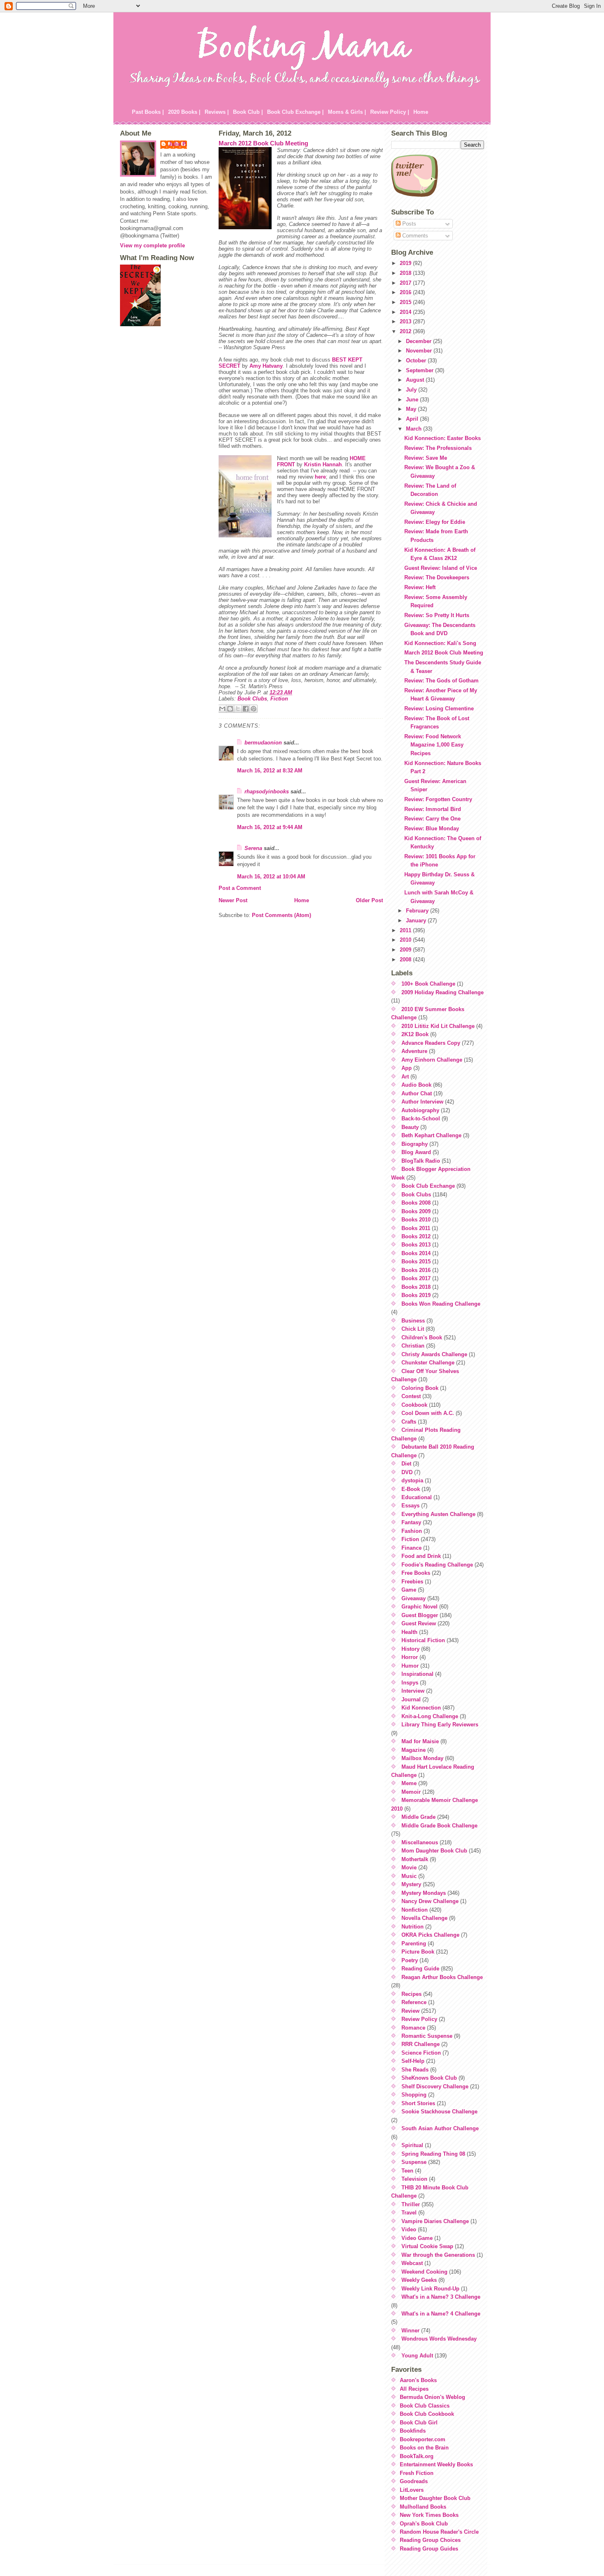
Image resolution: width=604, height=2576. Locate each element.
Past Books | (148, 112)
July (412, 390)
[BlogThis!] (230, 709)
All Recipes (414, 2389)
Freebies (412, 1582)
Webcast (412, 2263)
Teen (407, 2171)
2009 (406, 950)
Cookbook (414, 1405)
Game (409, 1590)
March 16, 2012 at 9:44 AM (270, 827)
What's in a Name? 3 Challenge (441, 2297)
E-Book (411, 1489)
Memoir (411, 1792)
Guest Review (419, 1623)
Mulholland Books (423, 2507)
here (320, 477)
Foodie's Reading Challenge (437, 1565)
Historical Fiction (423, 1640)
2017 (406, 283)
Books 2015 (416, 1262)
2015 (406, 302)
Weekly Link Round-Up (430, 2289)
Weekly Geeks (419, 2280)
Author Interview (422, 1102)
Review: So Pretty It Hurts (437, 615)
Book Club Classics (425, 2406)
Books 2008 (416, 1203)
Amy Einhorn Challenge (432, 1060)
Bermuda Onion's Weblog (432, 2397)
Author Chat (417, 1093)
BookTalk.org (417, 2456)
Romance (413, 2028)
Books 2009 (416, 1211)
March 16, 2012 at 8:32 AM (270, 771)
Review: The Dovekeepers (437, 577)
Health (409, 1632)
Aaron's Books (418, 2380)
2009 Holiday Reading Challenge (443, 992)
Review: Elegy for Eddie (435, 522)
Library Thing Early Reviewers (440, 1725)
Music (409, 1876)
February (418, 911)
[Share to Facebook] (246, 709)
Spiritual (412, 2145)
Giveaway (414, 1598)
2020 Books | (184, 112)
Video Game (417, 2238)
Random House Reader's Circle (439, 2532)
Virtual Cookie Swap (427, 2246)
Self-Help (413, 2061)
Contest (411, 1396)
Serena (253, 848)
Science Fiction (421, 2053)
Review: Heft (420, 587)
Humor (410, 1666)
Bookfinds (413, 2431)
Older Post (369, 900)
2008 (406, 960)
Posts (408, 224)
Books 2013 (416, 1245)
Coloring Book (420, 1388)
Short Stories (418, 2103)
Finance (412, 1548)
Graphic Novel (420, 1607)
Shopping (414, 2095)
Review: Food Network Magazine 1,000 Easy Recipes (434, 745)
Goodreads (414, 2481)
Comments (414, 236)
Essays (410, 1506)
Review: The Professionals (438, 448)
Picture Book (418, 1952)
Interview (413, 1691)
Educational (417, 1497)
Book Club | (248, 112)
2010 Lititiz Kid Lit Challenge (438, 1026)
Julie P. (178, 144)
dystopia (412, 1480)
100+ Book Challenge (428, 984)
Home (421, 112)
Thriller (411, 2204)
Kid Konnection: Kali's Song (440, 643)
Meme (409, 1783)
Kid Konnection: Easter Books (443, 438)
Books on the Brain (424, 2448)
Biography (415, 1144)
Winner (410, 2331)
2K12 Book (415, 1034)
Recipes (412, 1994)
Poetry (410, 1960)
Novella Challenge (424, 1918)
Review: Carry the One (432, 819)
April (413, 419)
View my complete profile (152, 245)
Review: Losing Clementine (439, 709)
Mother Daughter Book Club (435, 2498)
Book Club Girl (419, 2423)
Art (405, 1077)
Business (413, 1321)
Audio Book (416, 1085)
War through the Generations (438, 2255)
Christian (413, 1346)
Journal (411, 1699)
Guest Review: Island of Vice (441, 568)
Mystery (411, 1884)
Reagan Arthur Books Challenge (442, 1977)
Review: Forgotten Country (438, 799)
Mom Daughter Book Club (434, 1851)
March (415, 429)
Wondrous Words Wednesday (439, 2339)
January (417, 920)
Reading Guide (420, 1969)
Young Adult (417, 2356)
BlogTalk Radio (421, 1161)
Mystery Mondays (424, 1893)
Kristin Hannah (323, 464)
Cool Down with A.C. (428, 1413)
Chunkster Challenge (428, 1363)
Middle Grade (418, 1817)
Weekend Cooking (424, 2272)
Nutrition (413, 1927)
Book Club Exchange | (295, 112)
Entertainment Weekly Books (436, 2464)
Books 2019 (416, 1295)
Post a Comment (240, 888)
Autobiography (420, 1110)
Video (409, 2229)
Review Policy (419, 2019)
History (410, 1649)
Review (410, 2011)
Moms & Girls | (347, 112)
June (413, 400)
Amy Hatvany (266, 366)
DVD (407, 1472)
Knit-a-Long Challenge (430, 1716)
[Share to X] (238, 709)
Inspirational (417, 1674)
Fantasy (411, 1522)
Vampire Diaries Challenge (435, 2221)
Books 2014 (416, 1253)
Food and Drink (421, 1556)
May (412, 409)
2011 (406, 930)
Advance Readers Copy (431, 1043)
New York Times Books (429, 2515)
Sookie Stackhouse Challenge (439, 2112)
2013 (406, 321)
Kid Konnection (421, 1708)
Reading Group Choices (430, 2540)
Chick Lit (413, 1329)
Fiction (279, 699)
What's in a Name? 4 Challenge (441, 2314)
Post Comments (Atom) (281, 915)
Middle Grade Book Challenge (439, 1826)
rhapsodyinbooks (267, 791)
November (420, 351)
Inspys (410, 1683)
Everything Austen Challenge (438, 1514)
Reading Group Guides (429, 2549)
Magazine (414, 1750)
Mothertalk (415, 1859)
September (421, 370)
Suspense (414, 2162)
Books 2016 (416, 1270)
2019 (406, 263)
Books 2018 (416, 1287)
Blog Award (416, 1152)
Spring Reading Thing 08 (433, 2154)
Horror (410, 1657)
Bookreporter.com (423, 2439)
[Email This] (222, 709)
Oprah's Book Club (424, 2524)
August (416, 380)
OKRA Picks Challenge (430, 1935)
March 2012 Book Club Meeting (263, 143)
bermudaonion (263, 743)
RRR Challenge (421, 2044)
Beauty (410, 1127)
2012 (406, 331)
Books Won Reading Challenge (441, 1304)
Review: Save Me (426, 458)
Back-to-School (421, 1119)
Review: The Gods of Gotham (441, 681)
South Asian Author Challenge (440, 2128)
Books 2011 (416, 1228)
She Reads (415, 2070)
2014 (406, 312)
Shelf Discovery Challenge (435, 2086)
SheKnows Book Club (429, 2078)
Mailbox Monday (422, 1758)
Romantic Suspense (427, 2036)
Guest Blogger (420, 1615)
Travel (409, 2213)
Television (414, 2179)
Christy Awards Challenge (434, 1354)
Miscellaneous (420, 1842)
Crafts (409, 1422)
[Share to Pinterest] (254, 709)
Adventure (414, 1051)
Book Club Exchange (428, 1186)
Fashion (412, 1531)
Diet (406, 1464)
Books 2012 (416, 1236)
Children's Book (422, 1338)
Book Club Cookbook (427, 2414)
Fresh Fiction (417, 2473)
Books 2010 (416, 1220)
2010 (406, 940)
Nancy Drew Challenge (430, 1901)
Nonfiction (415, 1910)
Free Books (416, 1573)
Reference (414, 2002)
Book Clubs (252, 699)
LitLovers (412, 2490)
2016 (406, 292)
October (417, 361)
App (407, 1068)
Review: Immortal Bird (433, 809)
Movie (409, 1867)
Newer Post (233, 900)
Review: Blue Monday (432, 828)
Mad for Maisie (420, 1741)
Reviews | (217, 112)
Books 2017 (416, 1278)
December (420, 341)
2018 (406, 273)
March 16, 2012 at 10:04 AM (271, 877)
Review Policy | (390, 112)
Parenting (414, 1944)
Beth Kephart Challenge (431, 1135)
